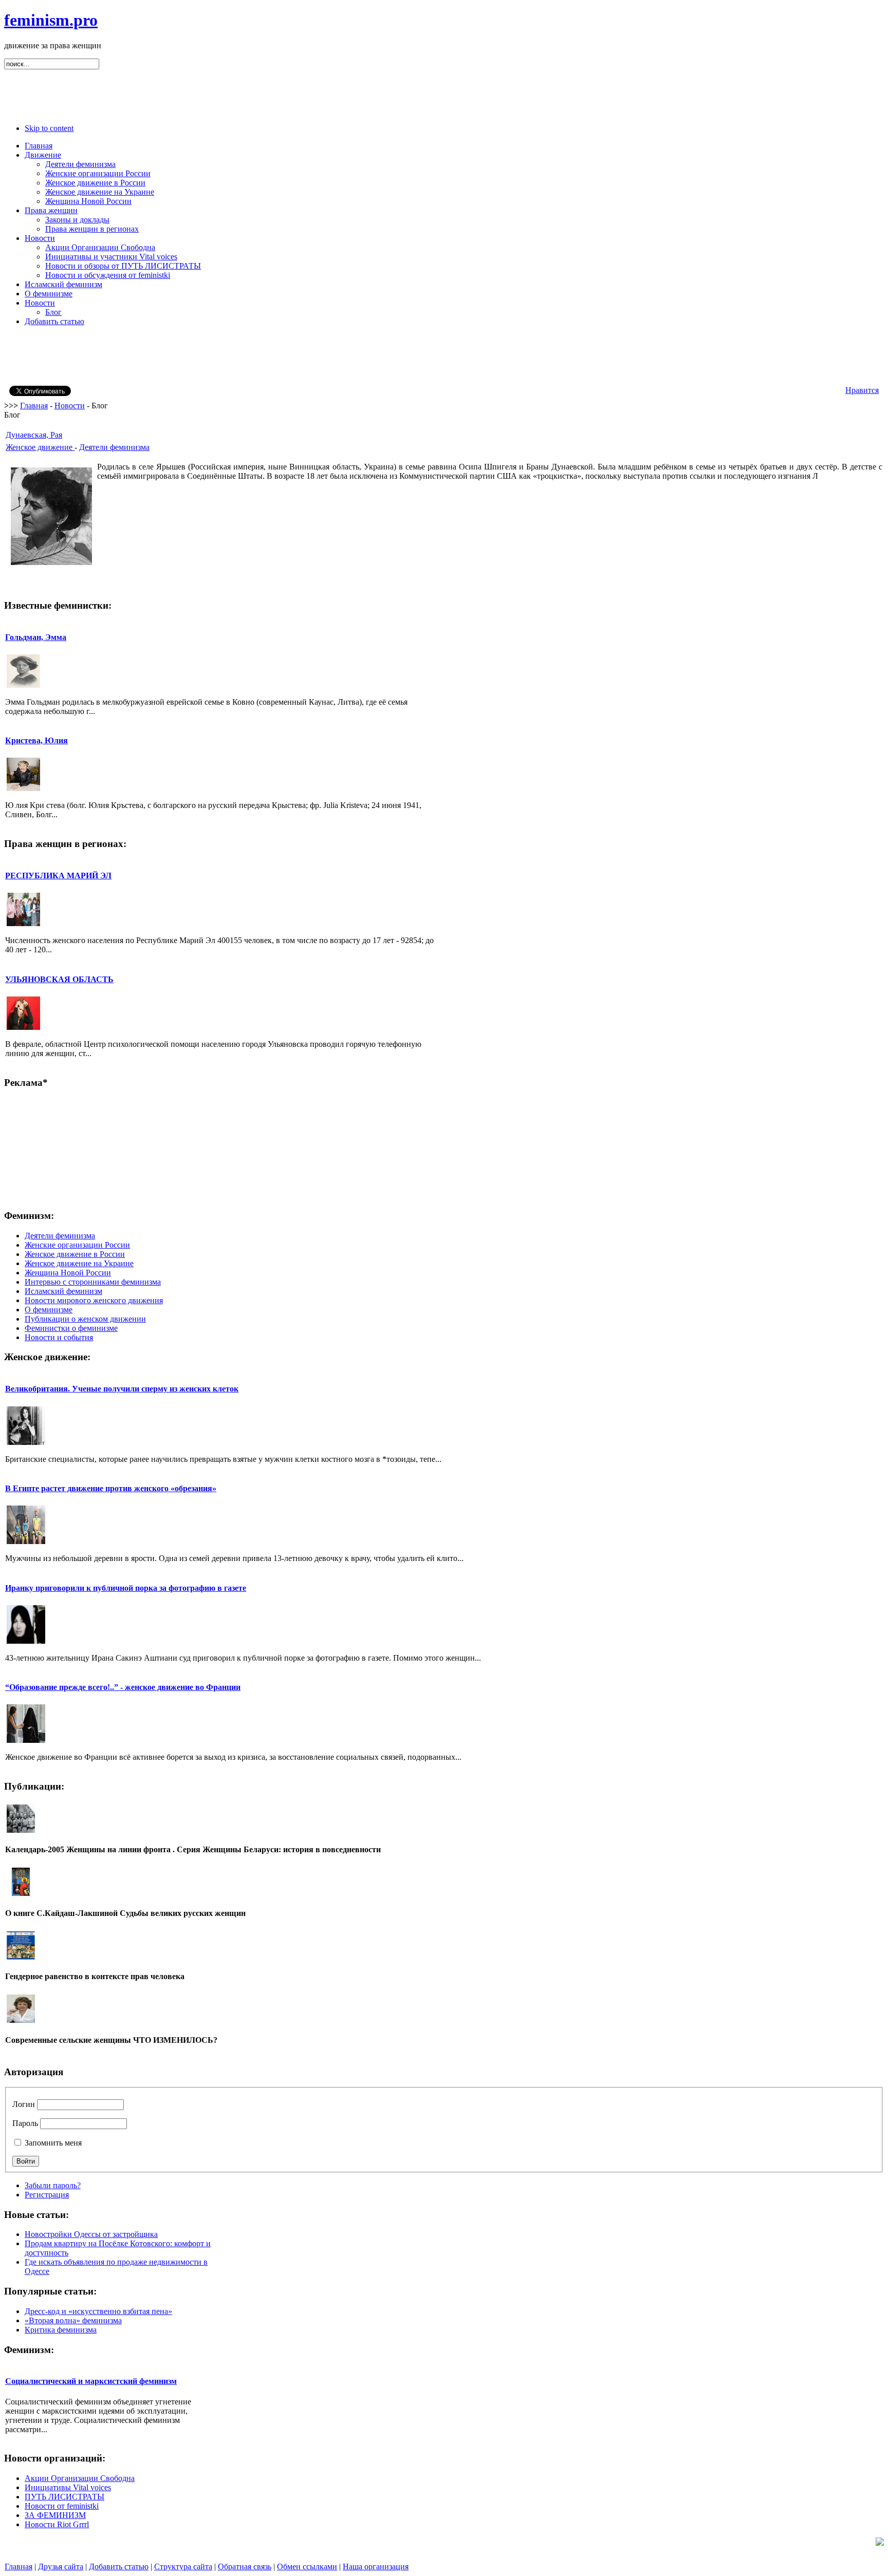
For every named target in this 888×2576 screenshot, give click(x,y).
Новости (70, 406)
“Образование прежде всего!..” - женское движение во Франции (123, 1687)
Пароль (25, 2123)
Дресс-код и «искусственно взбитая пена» (98, 2311)
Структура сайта (183, 2566)
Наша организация (376, 2566)
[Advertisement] (444, 92)
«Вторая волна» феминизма (73, 2320)
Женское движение (40, 447)
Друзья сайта (61, 2566)
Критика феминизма (61, 2330)
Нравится (862, 390)
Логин (24, 2104)
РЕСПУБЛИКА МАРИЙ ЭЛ (58, 876)
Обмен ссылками (307, 2566)
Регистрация (47, 2195)
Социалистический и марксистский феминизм (91, 2381)
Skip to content (49, 128)
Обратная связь (245, 2566)
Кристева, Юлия (36, 740)
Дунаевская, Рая (34, 435)
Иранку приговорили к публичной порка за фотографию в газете (126, 1588)
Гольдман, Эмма (36, 637)
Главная (34, 406)
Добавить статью (119, 2566)
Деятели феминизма (114, 447)
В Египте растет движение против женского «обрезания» (111, 1488)
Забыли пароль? (53, 2185)
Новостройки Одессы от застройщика (91, 2234)
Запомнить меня (53, 2143)
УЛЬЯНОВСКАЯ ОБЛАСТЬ (59, 979)
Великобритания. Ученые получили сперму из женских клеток (122, 1389)
